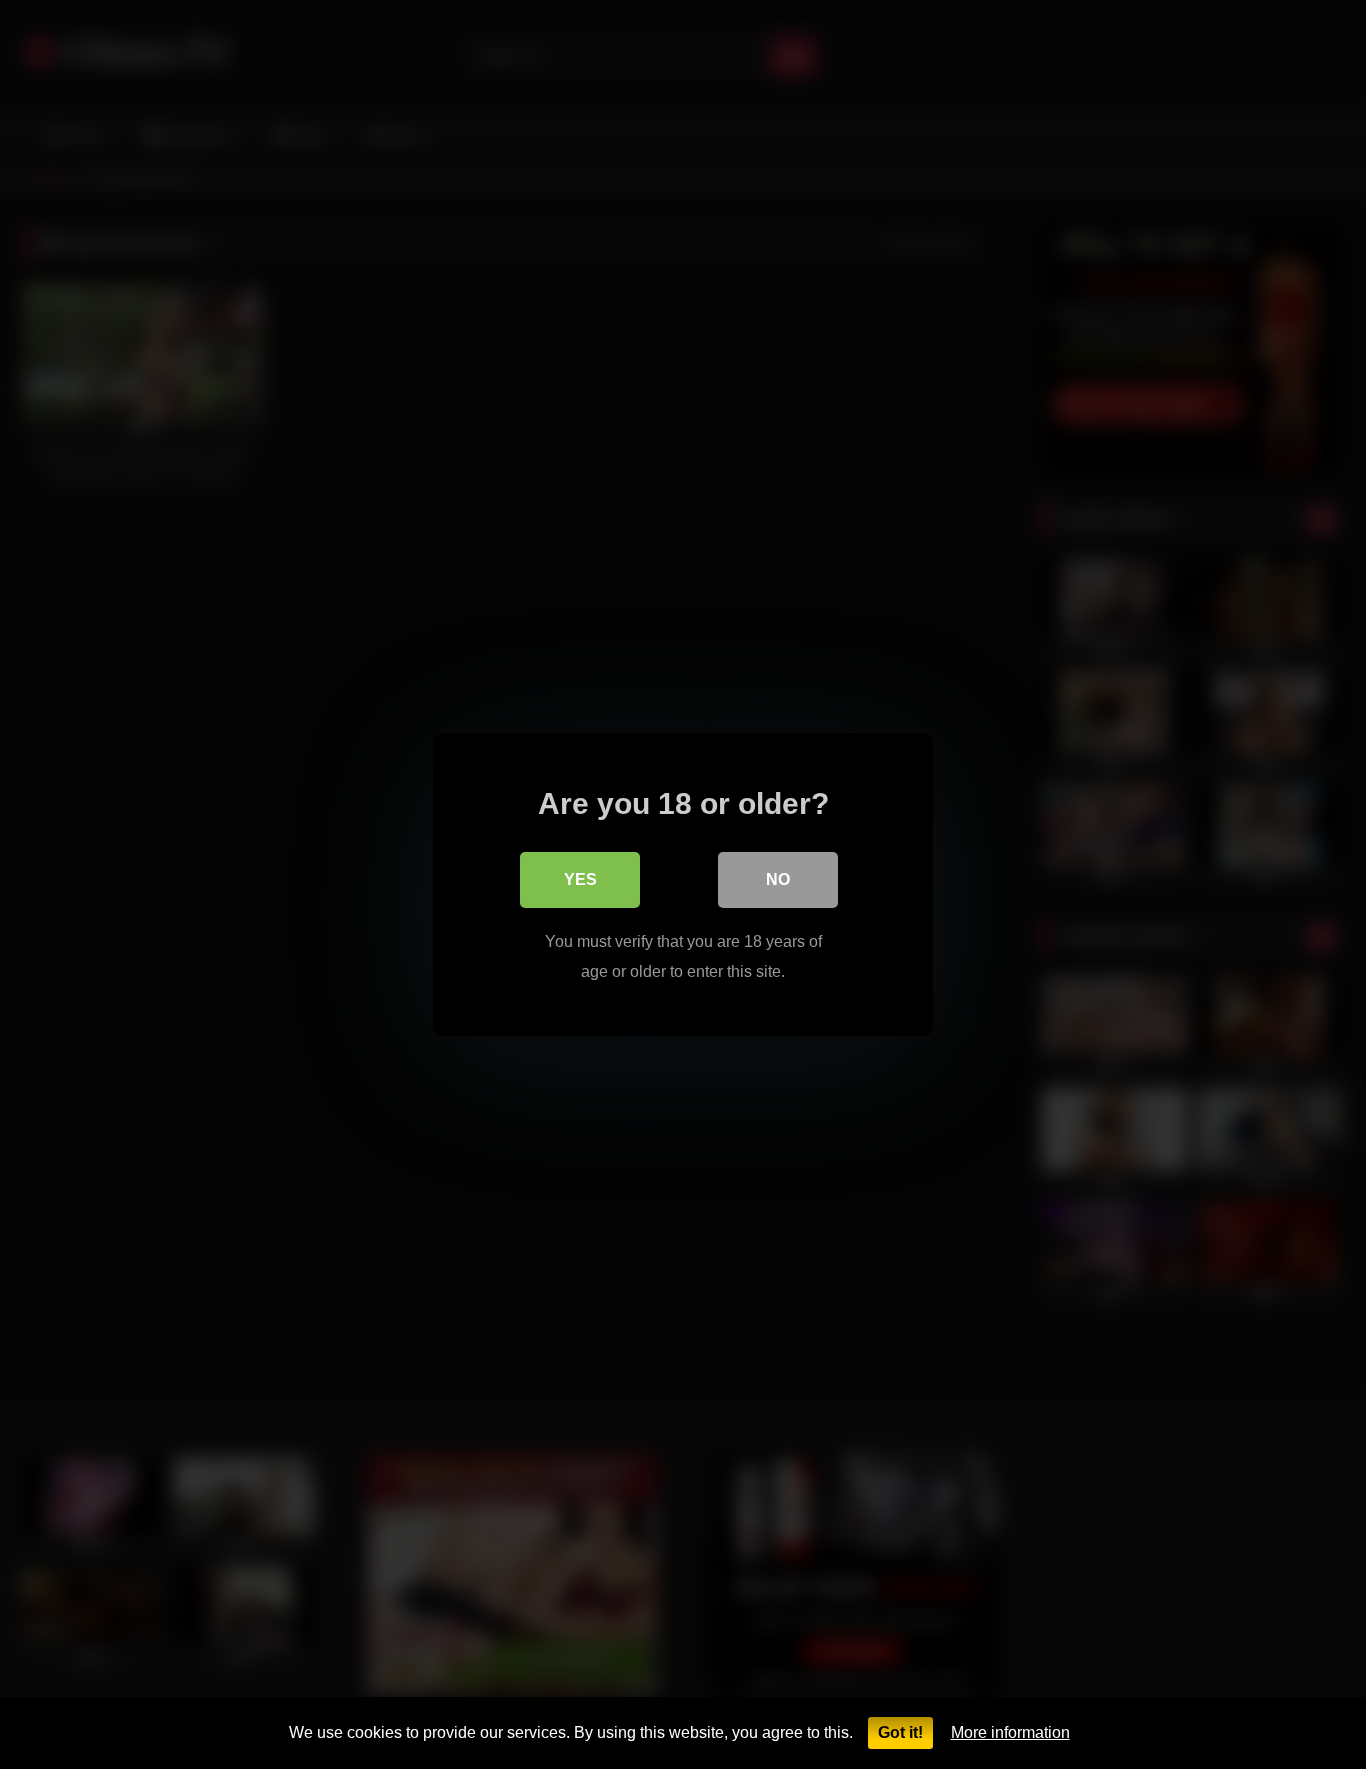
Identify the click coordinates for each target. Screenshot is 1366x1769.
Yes (580, 879)
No (778, 879)
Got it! (900, 1732)
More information (1010, 1732)
